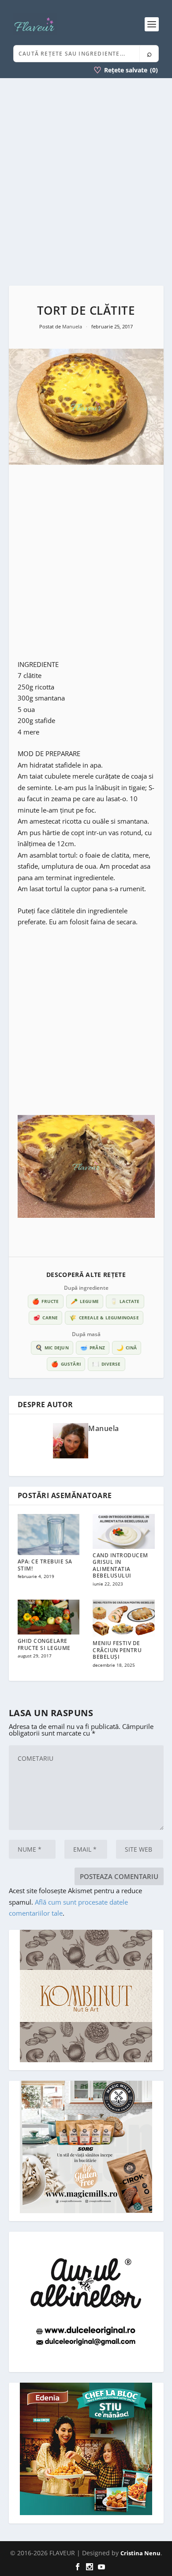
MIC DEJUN (52, 1348)
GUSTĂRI (66, 1364)
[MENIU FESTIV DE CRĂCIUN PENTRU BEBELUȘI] (124, 1618)
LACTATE (125, 1301)
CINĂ (127, 1348)
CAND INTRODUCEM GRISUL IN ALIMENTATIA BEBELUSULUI (120, 1566)
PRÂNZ (93, 1348)
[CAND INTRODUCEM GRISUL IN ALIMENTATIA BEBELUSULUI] (124, 1531)
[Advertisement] (86, 182)
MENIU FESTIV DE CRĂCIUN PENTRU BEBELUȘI (117, 1650)
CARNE (45, 1318)
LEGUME (85, 1301)
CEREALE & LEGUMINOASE (104, 1318)
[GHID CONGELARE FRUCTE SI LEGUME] (49, 1617)
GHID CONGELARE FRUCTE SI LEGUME (44, 1644)
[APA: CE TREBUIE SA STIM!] (49, 1535)
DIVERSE (107, 1364)
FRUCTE (45, 1301)
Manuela (73, 326)
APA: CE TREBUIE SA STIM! (45, 1565)
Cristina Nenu (140, 2553)
